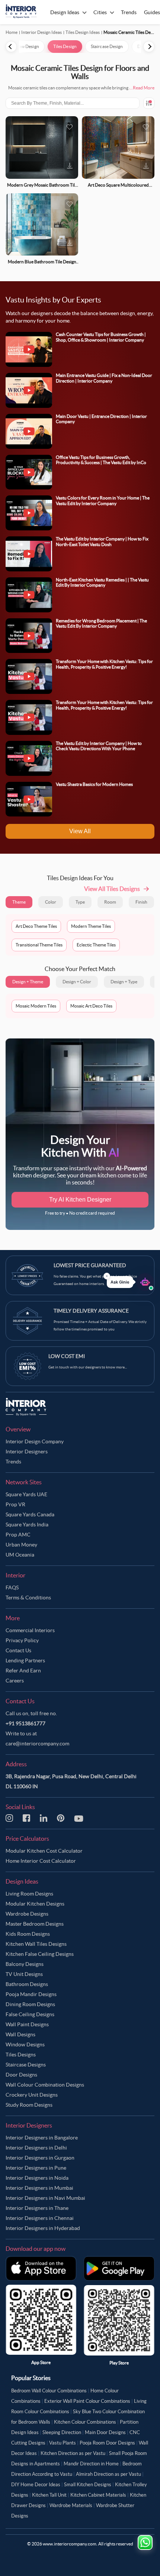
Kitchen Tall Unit (49, 2495)
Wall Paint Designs (27, 2024)
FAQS (12, 1587)
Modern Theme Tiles (91, 926)
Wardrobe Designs (27, 1914)
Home (12, 32)
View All (80, 831)
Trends (13, 1462)
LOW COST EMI (67, 1356)
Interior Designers (27, 1452)
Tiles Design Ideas (83, 32)
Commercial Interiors (30, 1630)
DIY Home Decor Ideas (36, 2485)
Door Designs (21, 2075)
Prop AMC (18, 1535)
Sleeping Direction (62, 2432)
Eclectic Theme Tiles (96, 945)
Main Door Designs (105, 2432)
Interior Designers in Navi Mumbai (45, 2198)
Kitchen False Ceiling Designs (40, 1954)
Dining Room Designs (30, 2004)
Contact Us (18, 1650)
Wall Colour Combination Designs (45, 2085)
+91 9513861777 (25, 1723)
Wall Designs (20, 2034)
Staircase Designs (26, 2065)
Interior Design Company (35, 1441)
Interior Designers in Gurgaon (40, 2158)
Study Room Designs (29, 2105)
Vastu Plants (63, 2443)
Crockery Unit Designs (32, 2095)
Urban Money (21, 1545)
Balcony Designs (25, 1964)
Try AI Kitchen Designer (80, 1200)
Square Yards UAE (26, 1494)
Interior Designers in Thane (37, 2208)
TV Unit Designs (24, 1974)
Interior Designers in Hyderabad (43, 2228)
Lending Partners (25, 1660)
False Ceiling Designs (30, 2014)
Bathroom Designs (27, 1984)
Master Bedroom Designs (35, 1924)
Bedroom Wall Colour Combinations (49, 2391)
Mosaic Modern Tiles (36, 1006)
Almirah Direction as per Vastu (108, 2474)
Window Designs (25, 2044)
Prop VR (15, 1504)
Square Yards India (27, 1525)
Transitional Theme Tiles (39, 945)
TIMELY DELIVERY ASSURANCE (91, 1311)
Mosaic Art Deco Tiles (91, 1006)
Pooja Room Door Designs (107, 2443)
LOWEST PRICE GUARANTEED (90, 1265)
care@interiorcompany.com (37, 1744)
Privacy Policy (22, 1640)
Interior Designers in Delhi (36, 2148)
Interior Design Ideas (41, 32)
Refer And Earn (23, 1671)
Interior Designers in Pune (36, 2168)
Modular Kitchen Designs (35, 1904)
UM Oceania (20, 1555)
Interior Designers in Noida (37, 2178)
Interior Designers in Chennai (40, 2218)
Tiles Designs (21, 2055)
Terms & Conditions (28, 1598)
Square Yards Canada (30, 1514)
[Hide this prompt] (107, 1276)
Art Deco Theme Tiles (36, 926)
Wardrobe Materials (71, 2505)
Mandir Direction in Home (91, 2464)
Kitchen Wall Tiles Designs (36, 1944)
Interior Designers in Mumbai (39, 2188)
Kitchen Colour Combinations (85, 2422)
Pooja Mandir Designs (31, 1994)
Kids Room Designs (28, 1934)
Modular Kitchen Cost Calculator (44, 1851)
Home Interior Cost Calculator (41, 1861)
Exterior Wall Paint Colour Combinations (87, 2401)
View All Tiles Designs (112, 889)
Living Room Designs (29, 1894)
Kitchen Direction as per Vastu (73, 2453)
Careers (15, 1681)
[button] (130, 1282)
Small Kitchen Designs (88, 2485)
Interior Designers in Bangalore (42, 2138)
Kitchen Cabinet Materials (98, 2495)
